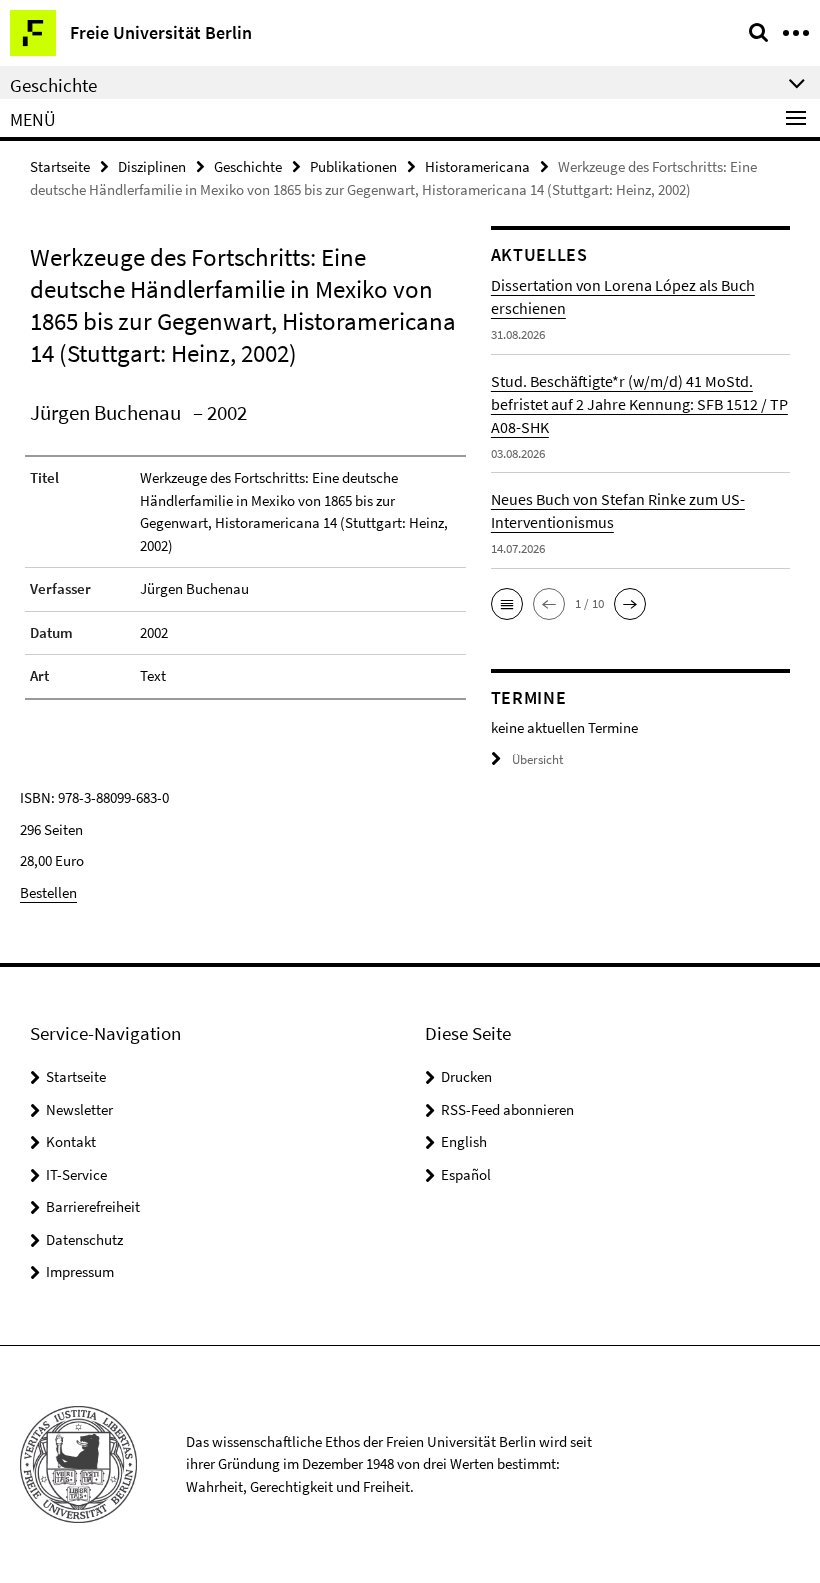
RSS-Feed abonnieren (507, 1109)
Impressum (80, 1271)
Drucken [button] (466, 1076)
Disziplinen (152, 166)
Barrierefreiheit (93, 1206)
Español (466, 1174)
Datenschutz (84, 1239)
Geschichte (248, 166)
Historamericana (477, 166)
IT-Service (76, 1174)
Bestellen (48, 892)
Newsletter (79, 1109)
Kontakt (71, 1141)
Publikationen (353, 166)
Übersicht (537, 759)
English (464, 1141)
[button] (507, 604)
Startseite (60, 166)
